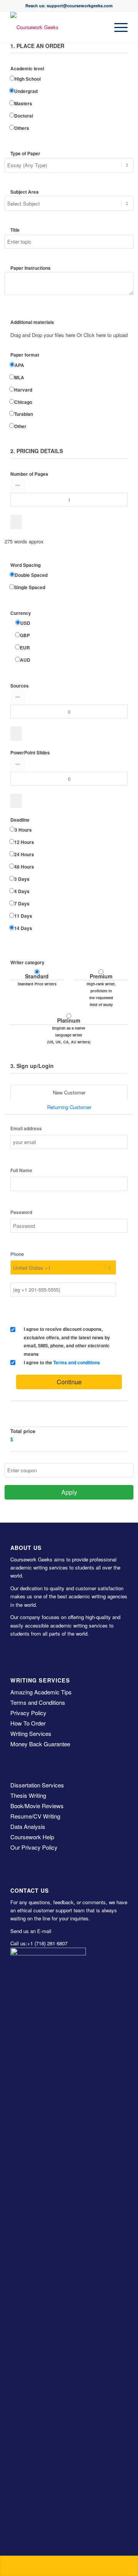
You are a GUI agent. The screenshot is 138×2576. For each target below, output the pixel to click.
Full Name (21, 1170)
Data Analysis (28, 1826)
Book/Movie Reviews (37, 1806)
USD (25, 623)
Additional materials (32, 322)
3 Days (22, 879)
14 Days (23, 928)
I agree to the (62, 1363)
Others (22, 128)
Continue (69, 1382)
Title (15, 230)
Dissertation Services (37, 1785)
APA (19, 365)
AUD (25, 660)
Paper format (25, 355)
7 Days (22, 904)
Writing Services (31, 1733)
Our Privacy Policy (34, 1847)
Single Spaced (30, 587)
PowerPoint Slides (30, 753)
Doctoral (24, 116)
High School (28, 79)
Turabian (24, 414)
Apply (69, 1492)
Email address (26, 1129)
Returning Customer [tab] (69, 1107)
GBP (25, 635)
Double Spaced (31, 575)
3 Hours (23, 830)
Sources (20, 686)
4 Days (22, 891)
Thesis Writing (28, 1795)
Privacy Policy (28, 1713)
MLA (19, 378)
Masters (23, 104)
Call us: (19, 1943)
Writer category (27, 962)
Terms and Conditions (38, 1702)
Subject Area (25, 192)
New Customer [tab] (69, 1092)
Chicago (23, 402)
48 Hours (24, 867)
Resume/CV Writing (35, 1816)
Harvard (23, 390)
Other (20, 426)
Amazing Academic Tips (41, 1692)
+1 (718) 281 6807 (47, 1943)
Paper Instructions (30, 268)
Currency (21, 613)
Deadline (20, 820)
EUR (25, 648)
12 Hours (24, 842)
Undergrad (26, 91)
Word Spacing (25, 565)
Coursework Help (32, 1837)
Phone (17, 1254)
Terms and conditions (77, 1363)
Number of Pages (29, 474)
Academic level (27, 69)
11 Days (23, 916)
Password (21, 1212)
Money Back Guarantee (40, 1744)
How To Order (28, 1723)
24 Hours (24, 855)
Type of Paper (25, 154)
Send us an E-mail (31, 1931)
